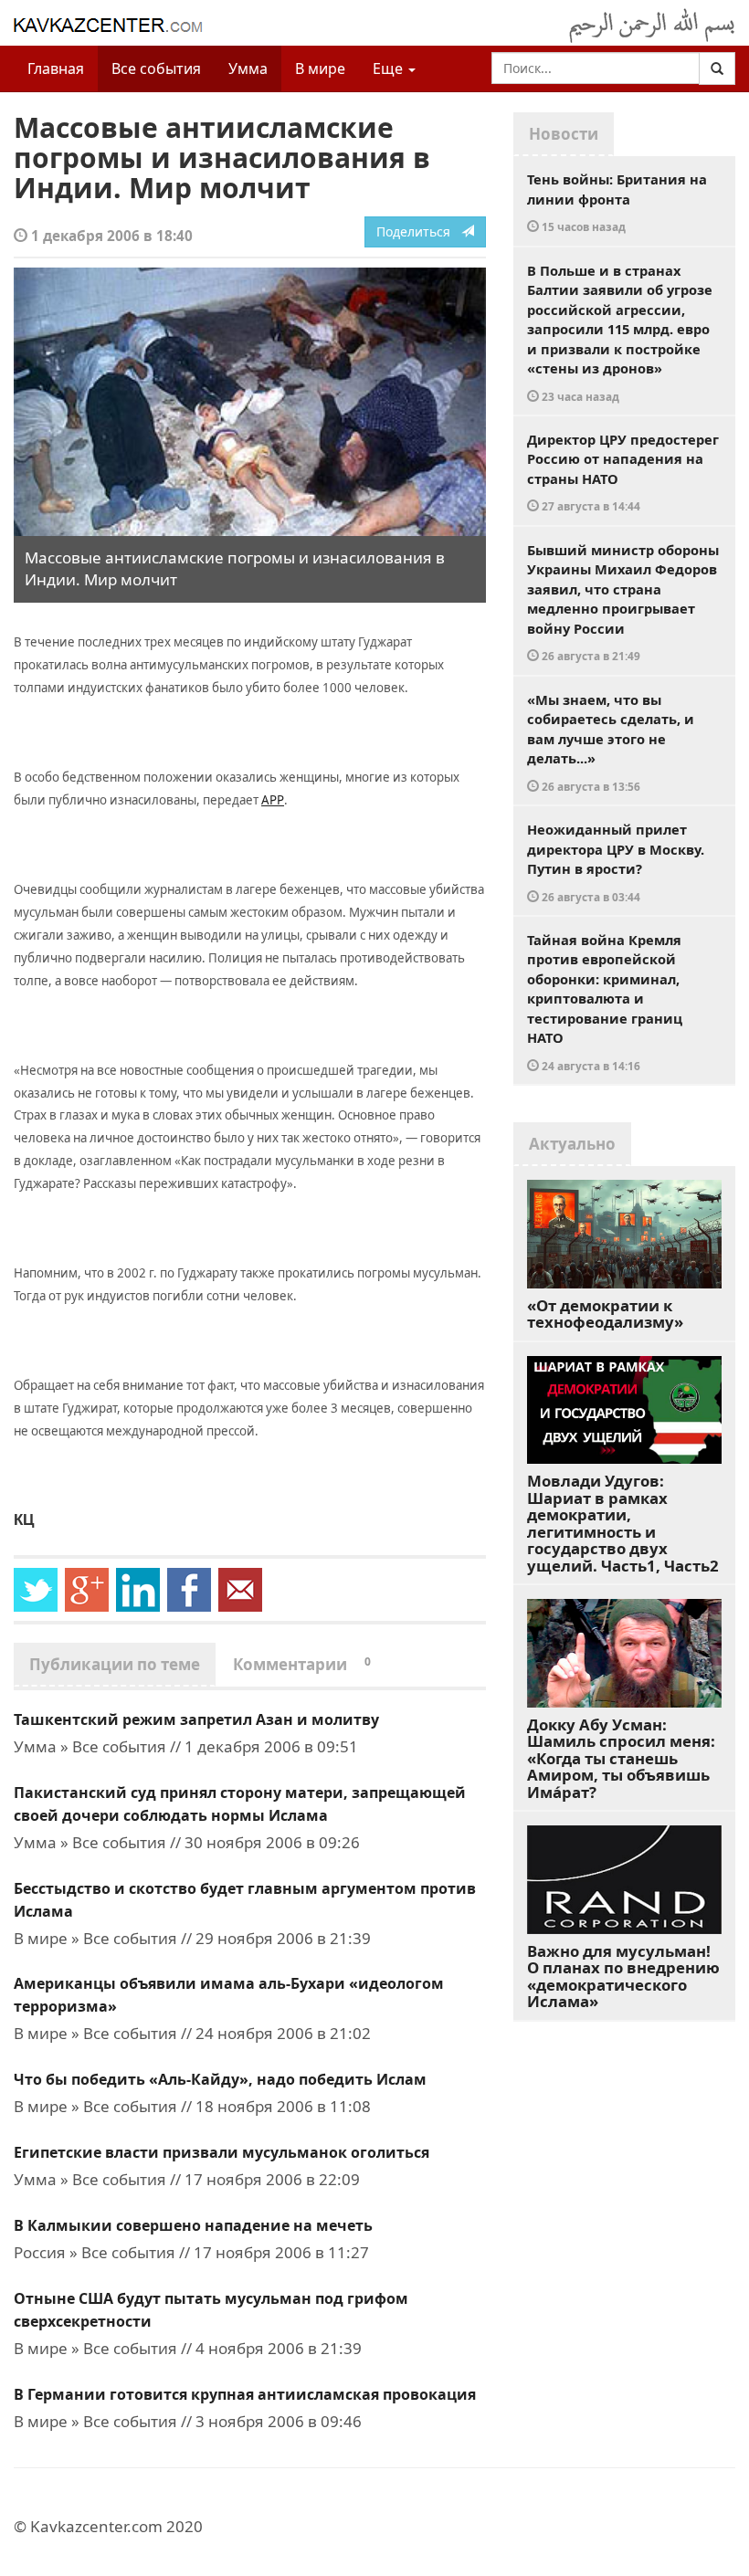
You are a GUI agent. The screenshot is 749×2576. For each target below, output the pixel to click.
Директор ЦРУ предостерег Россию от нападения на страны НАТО (623, 472)
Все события (156, 68)
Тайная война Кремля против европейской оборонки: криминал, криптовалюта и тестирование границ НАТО (605, 1002)
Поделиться (419, 231)
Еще (390, 68)
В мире (320, 68)
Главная (56, 68)
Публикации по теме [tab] (115, 1664)
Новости (564, 134)
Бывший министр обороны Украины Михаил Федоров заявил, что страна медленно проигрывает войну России (623, 602)
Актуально (572, 1144)
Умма (248, 68)
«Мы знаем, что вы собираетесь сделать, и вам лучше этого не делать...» (611, 742)
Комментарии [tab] (302, 1664)
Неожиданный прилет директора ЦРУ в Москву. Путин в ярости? (616, 862)
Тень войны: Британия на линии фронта (617, 202)
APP (273, 800)
